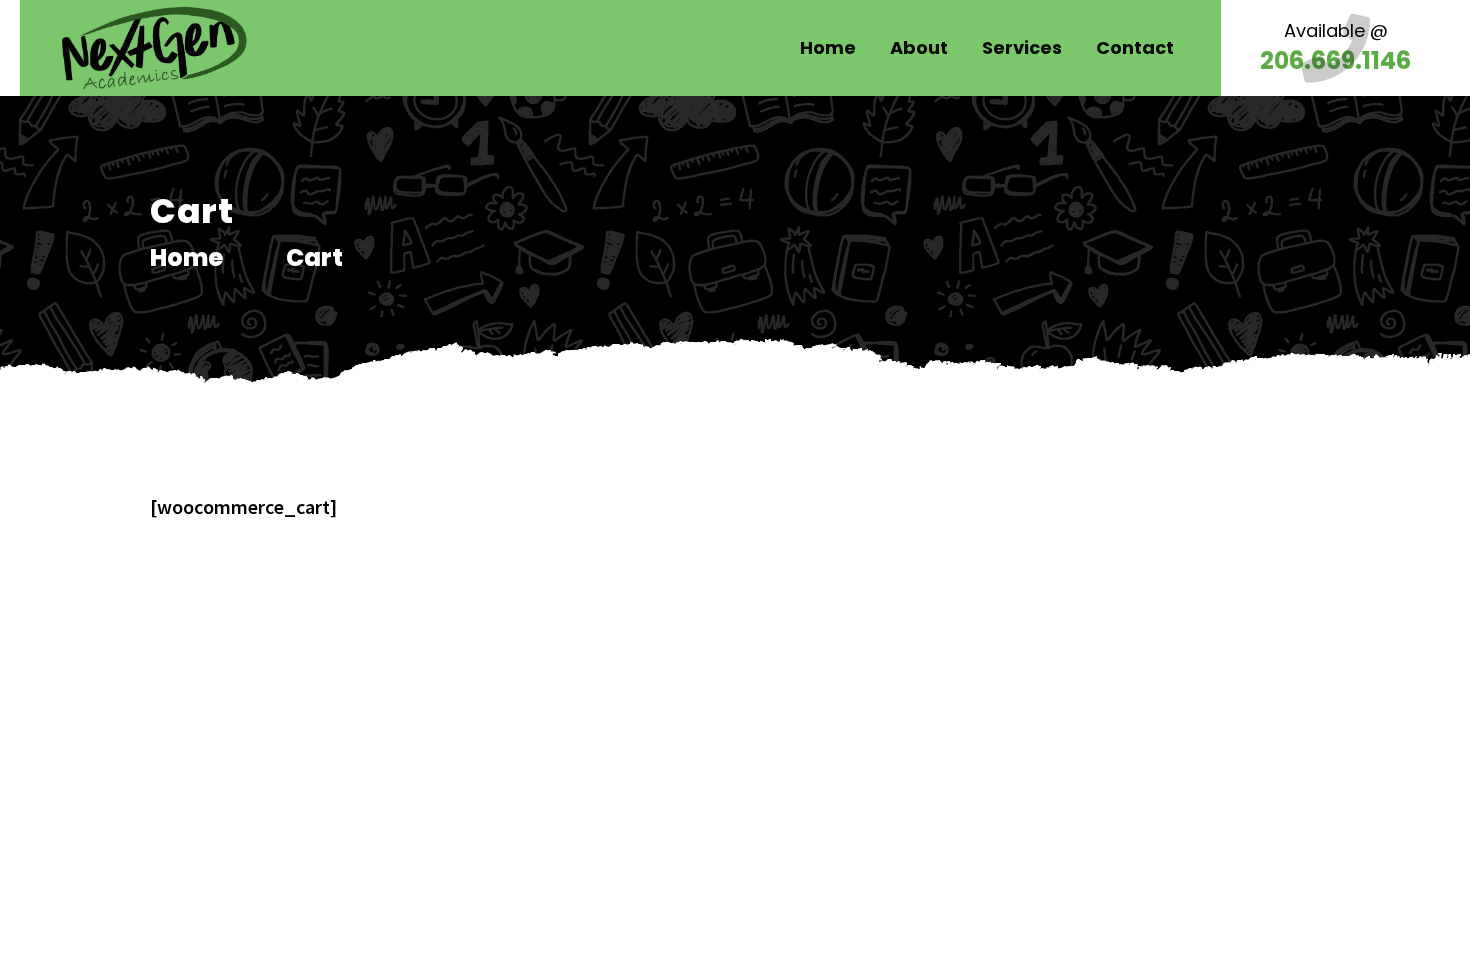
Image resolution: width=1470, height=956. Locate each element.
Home (186, 257)
